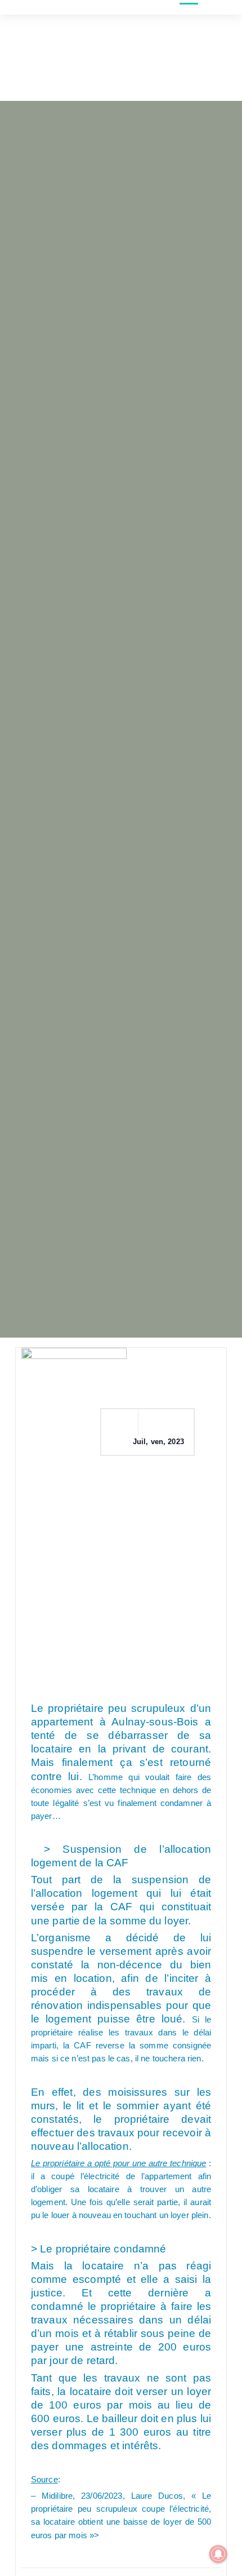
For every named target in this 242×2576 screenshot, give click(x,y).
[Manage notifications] (218, 2554)
